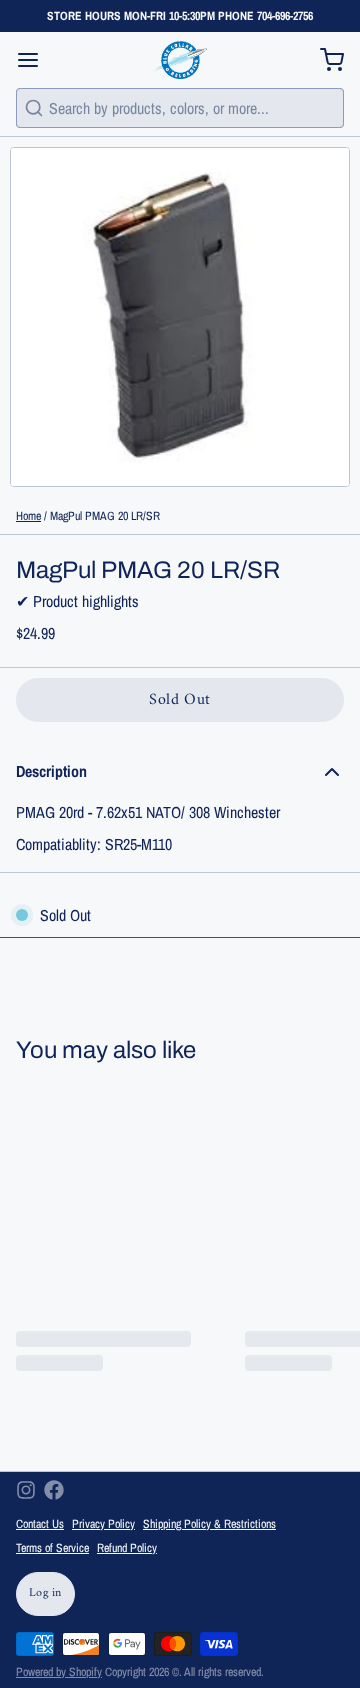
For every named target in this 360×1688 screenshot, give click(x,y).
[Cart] (324, 60)
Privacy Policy (103, 1524)
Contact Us (40, 1524)
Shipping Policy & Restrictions (209, 1524)
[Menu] (36, 60)
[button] (180, 700)
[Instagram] (26, 1490)
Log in (45, 1593)
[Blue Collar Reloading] (179, 60)
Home (28, 516)
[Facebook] (54, 1490)
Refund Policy (127, 1548)
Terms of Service (52, 1548)
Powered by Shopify (59, 1672)
